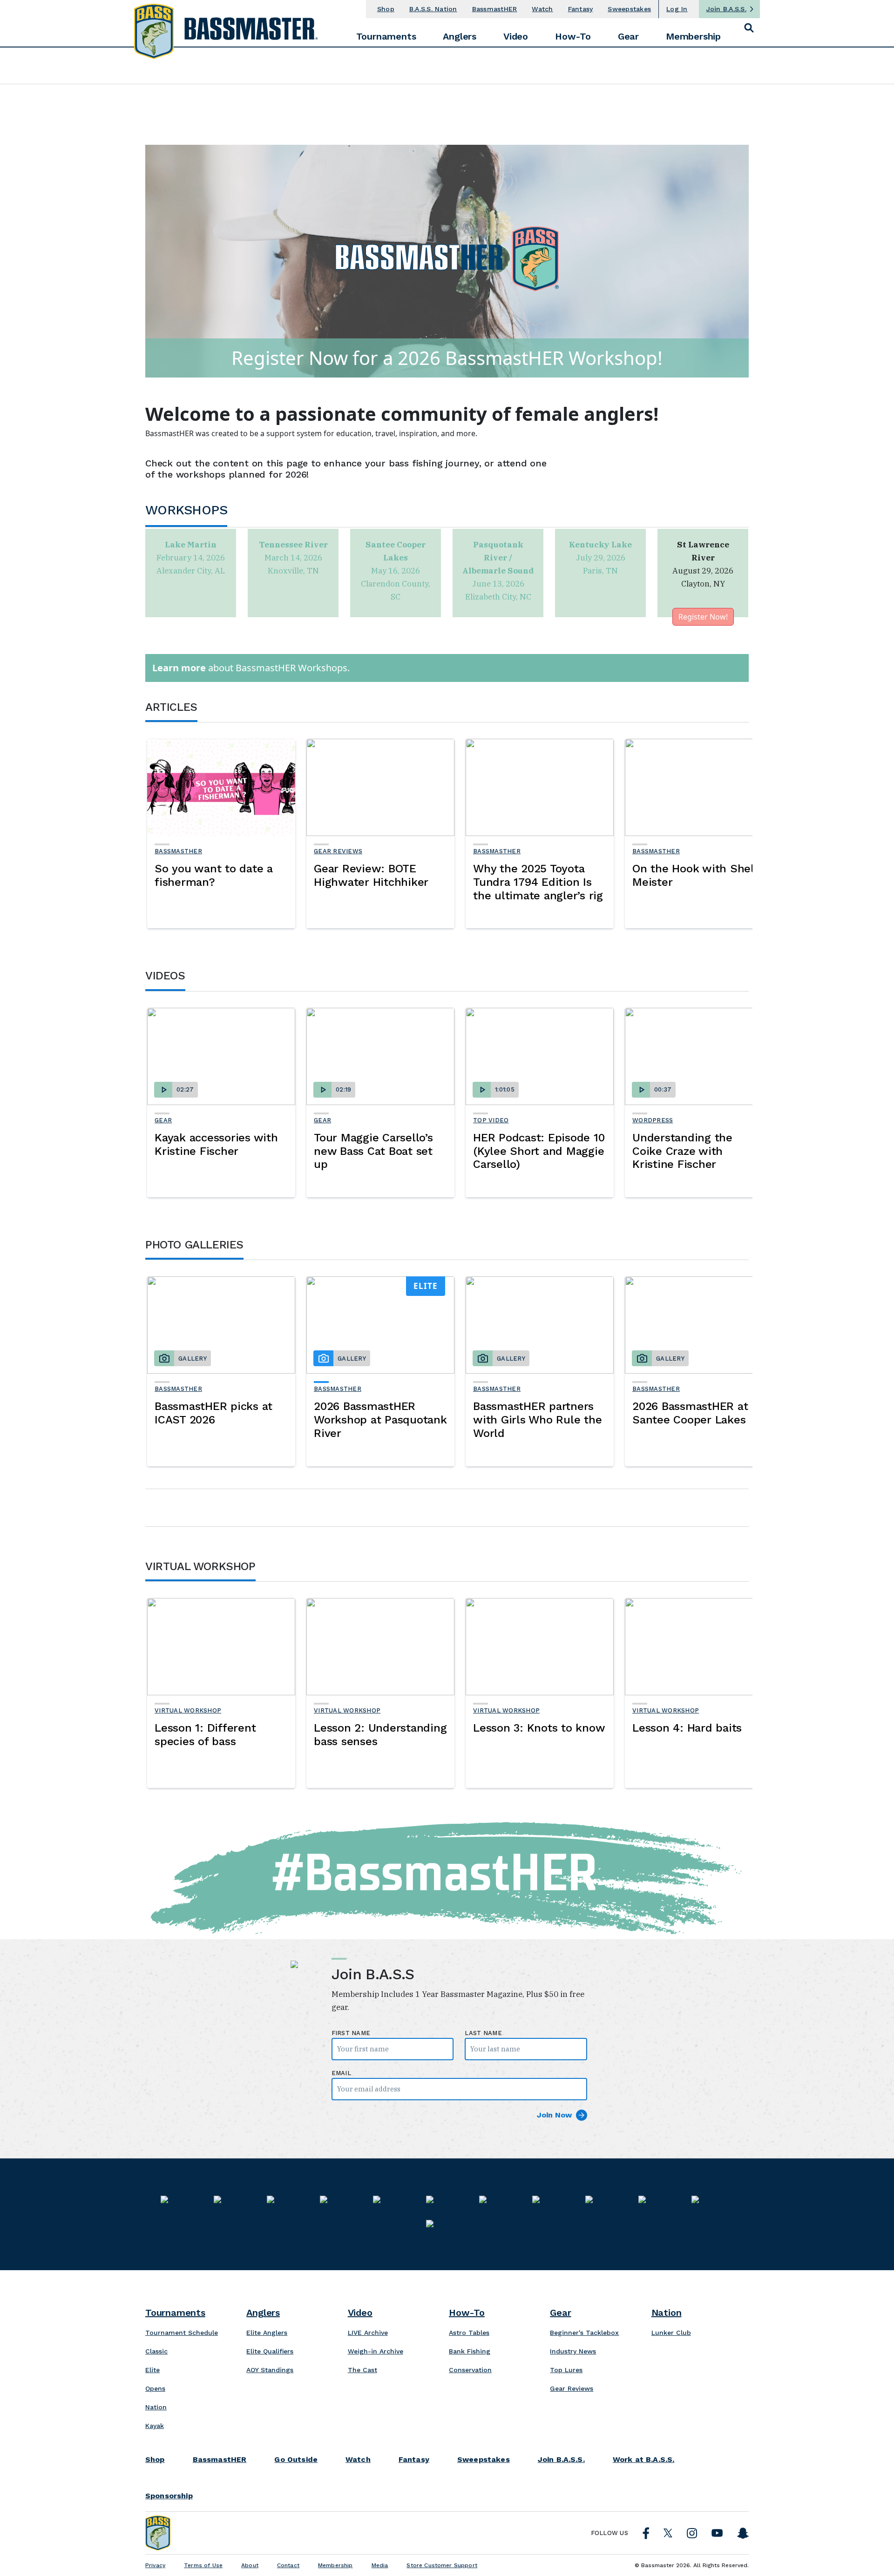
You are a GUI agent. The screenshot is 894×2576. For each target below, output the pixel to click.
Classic (156, 2351)
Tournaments (386, 36)
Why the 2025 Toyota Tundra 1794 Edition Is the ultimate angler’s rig (538, 882)
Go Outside (296, 2460)
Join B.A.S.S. (726, 9)
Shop (386, 9)
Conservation (470, 2370)
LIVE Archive (368, 2333)
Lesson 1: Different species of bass (205, 1735)
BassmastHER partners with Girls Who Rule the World (537, 1420)
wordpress (653, 1120)
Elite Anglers (267, 2333)
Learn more (179, 668)
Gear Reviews (338, 851)
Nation (156, 2407)
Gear (628, 36)
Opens (155, 2388)
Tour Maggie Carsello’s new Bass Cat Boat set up (373, 1151)
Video (516, 36)
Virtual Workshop (188, 1710)
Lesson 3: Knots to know (539, 1728)
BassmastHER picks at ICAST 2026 (213, 1413)
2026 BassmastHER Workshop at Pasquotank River (380, 1420)
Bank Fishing (470, 2351)
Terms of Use (203, 2565)
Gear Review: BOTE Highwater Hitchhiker (371, 875)
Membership (693, 36)
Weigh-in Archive (376, 2351)
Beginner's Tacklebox (584, 2333)
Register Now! (703, 617)
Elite (152, 2370)
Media (380, 2565)
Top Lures (566, 2370)
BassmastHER (495, 9)
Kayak (155, 2426)
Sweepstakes (629, 9)
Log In (677, 9)
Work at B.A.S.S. (644, 2460)
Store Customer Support (442, 2565)
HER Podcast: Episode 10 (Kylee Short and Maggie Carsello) (539, 1151)
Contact (288, 2565)
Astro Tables (469, 2333)
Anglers (460, 36)
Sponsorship (169, 2496)
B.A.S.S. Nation (433, 9)
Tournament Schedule (182, 2333)
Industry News (573, 2351)
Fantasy (581, 9)
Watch (542, 9)
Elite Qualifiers (270, 2351)
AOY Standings (270, 2370)
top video (491, 1120)
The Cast (362, 2370)
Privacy (155, 2565)
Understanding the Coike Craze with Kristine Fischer (682, 1151)
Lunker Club (671, 2333)
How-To (573, 36)
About (250, 2565)
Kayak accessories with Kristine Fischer (216, 1144)
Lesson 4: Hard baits (687, 1728)
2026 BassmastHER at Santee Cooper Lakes (690, 1413)
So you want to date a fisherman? (214, 875)
